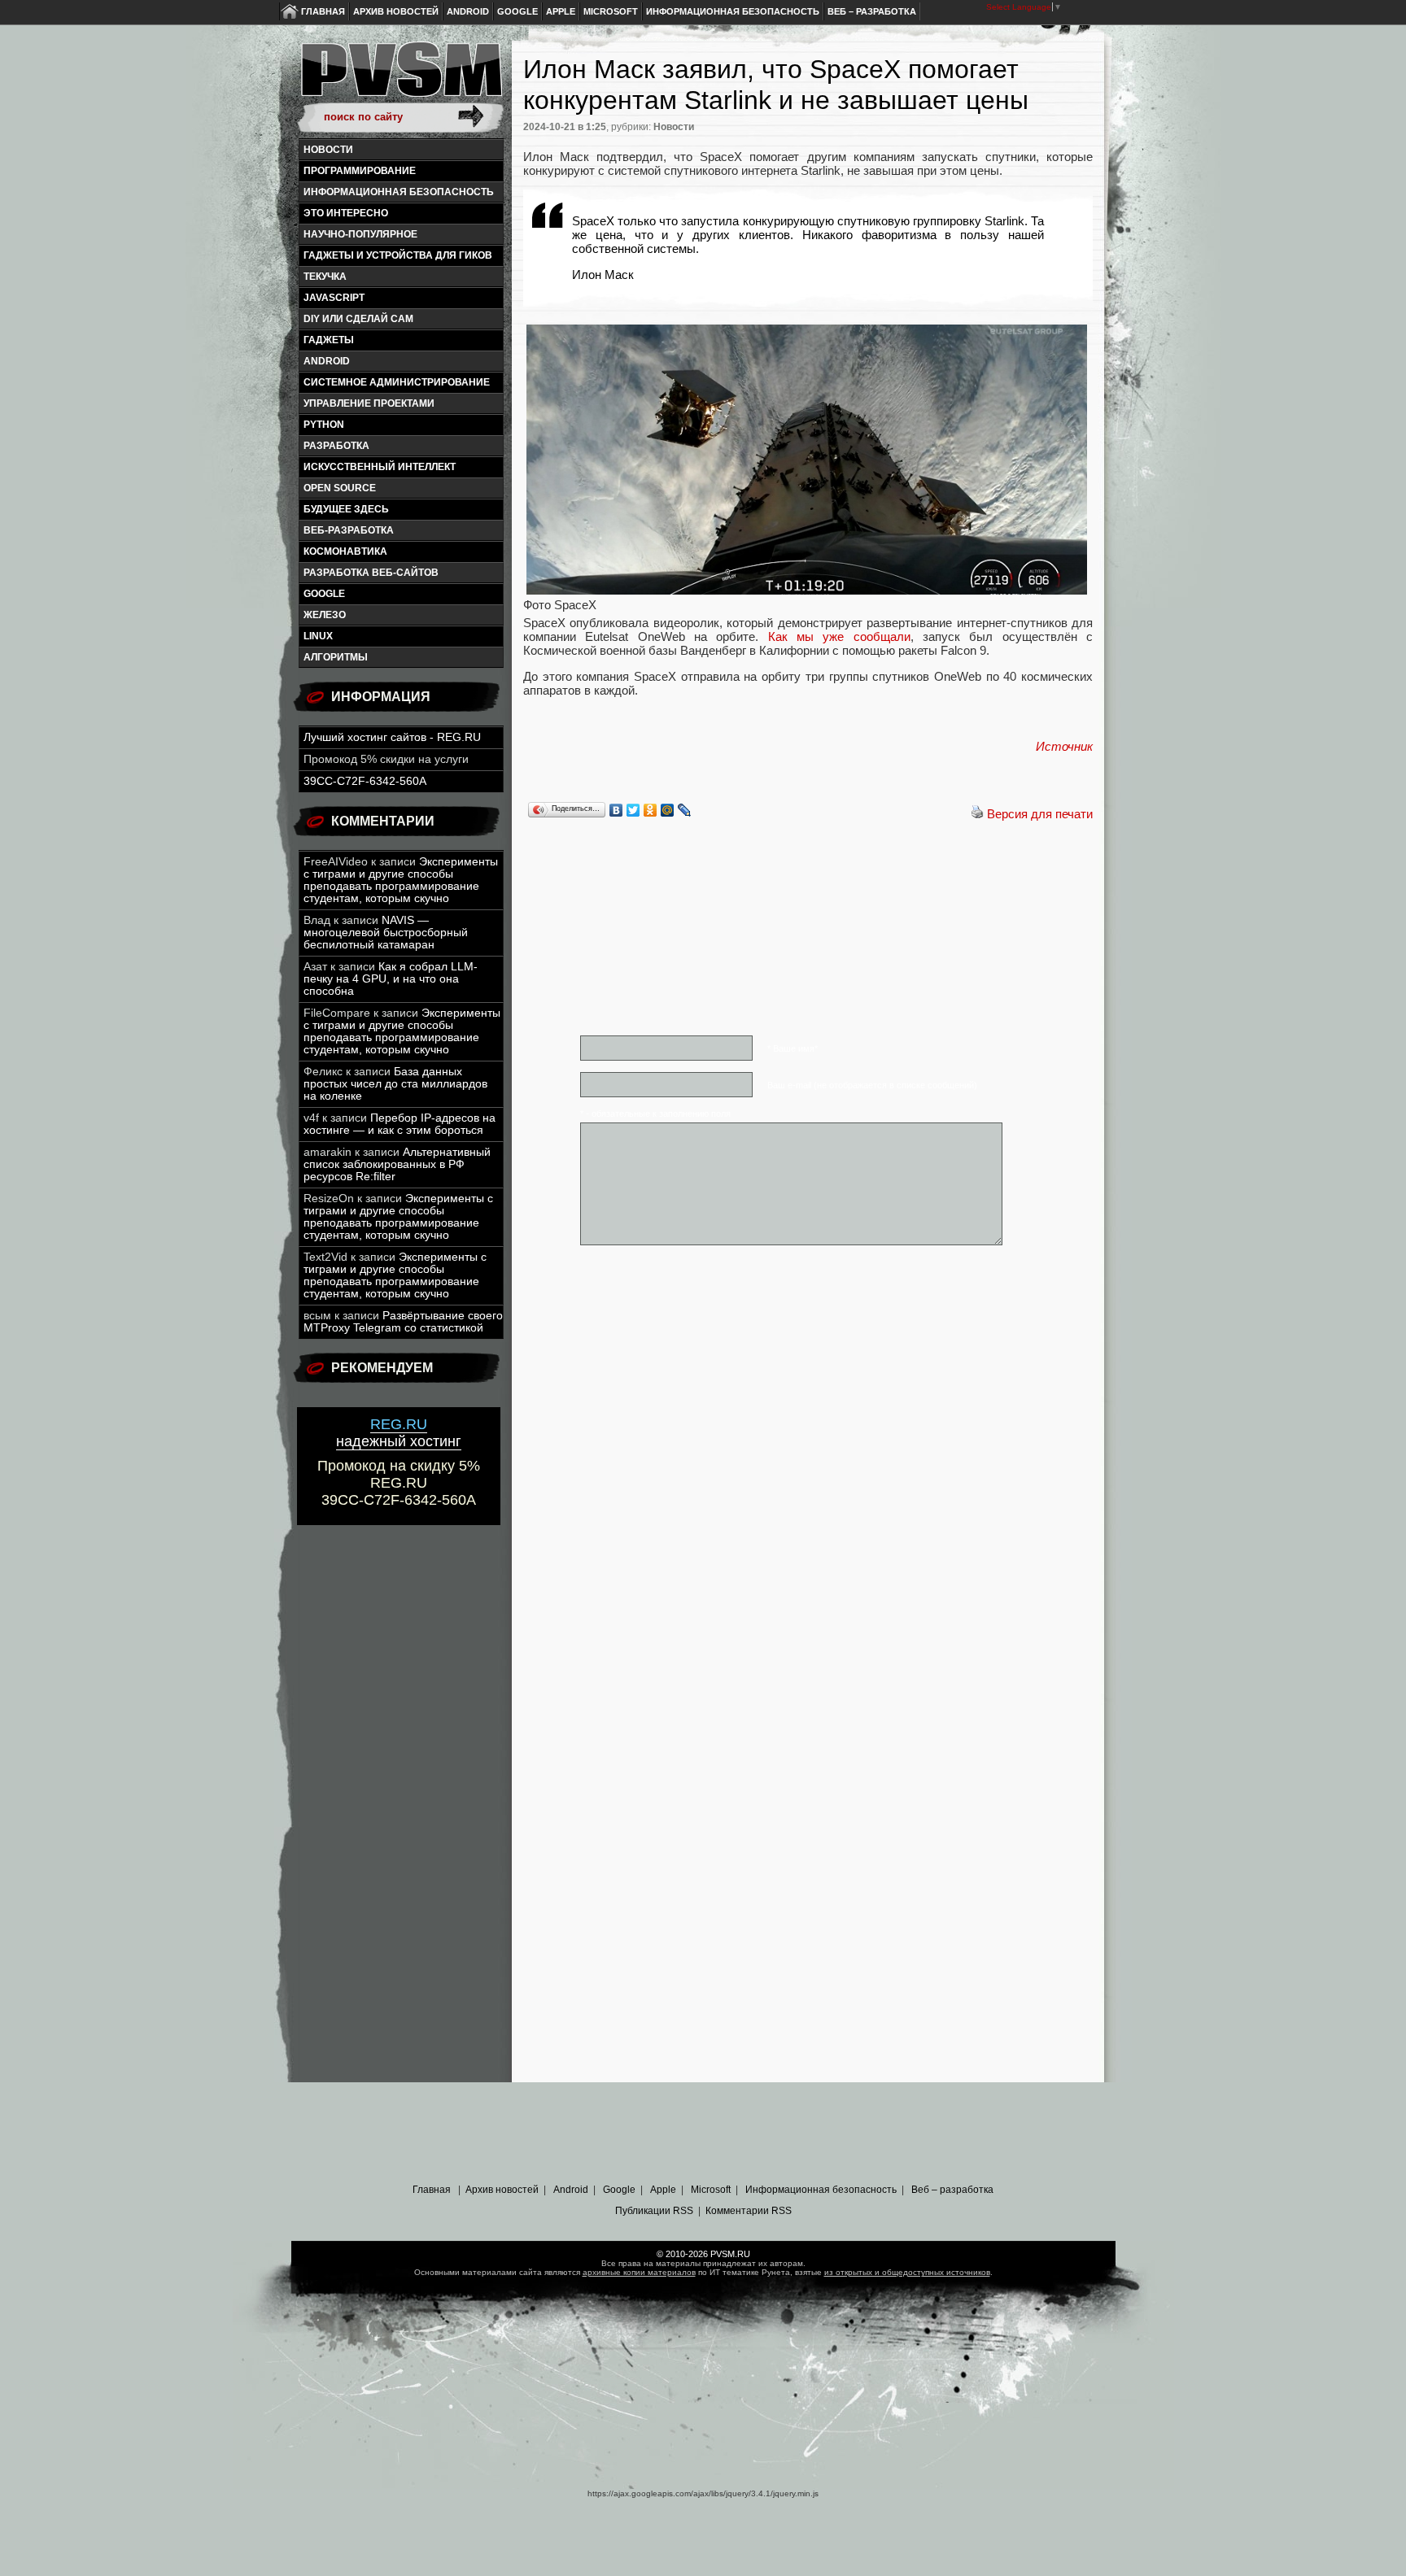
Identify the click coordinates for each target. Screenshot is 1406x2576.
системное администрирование (397, 382)
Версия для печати (1040, 814)
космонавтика (345, 551)
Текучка (325, 277)
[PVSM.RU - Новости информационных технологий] (400, 77)
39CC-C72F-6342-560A (365, 781)
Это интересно (346, 213)
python (324, 425)
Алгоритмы (336, 657)
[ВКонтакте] (616, 810)
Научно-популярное (360, 234)
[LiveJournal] (685, 810)
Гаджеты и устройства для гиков (398, 255)
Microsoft (611, 11)
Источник (1064, 746)
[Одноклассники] (651, 810)
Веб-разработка (349, 530)
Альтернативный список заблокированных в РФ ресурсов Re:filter (397, 1164)
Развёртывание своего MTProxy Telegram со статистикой (403, 1322)
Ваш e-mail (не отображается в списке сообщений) (872, 1085)
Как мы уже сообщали (839, 636)
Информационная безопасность (733, 11)
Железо (325, 615)
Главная (323, 11)
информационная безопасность (399, 192)
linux (318, 636)
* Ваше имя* (793, 1048)
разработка (336, 446)
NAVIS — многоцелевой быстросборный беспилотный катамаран (386, 933)
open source (340, 488)
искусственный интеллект (380, 467)
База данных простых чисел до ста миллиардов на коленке (395, 1084)
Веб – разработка (872, 11)
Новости (328, 150)
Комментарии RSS (749, 2211)
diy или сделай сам (358, 319)
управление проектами (369, 403)
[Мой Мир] (668, 810)
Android (468, 11)
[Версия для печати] (977, 814)
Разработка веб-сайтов (371, 573)
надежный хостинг (399, 1433)
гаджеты (329, 340)
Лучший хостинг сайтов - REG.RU (392, 737)
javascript (334, 298)
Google (517, 11)
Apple (561, 11)
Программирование (360, 171)
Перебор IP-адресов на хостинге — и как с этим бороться (400, 1124)
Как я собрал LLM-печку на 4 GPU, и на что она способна (391, 979)
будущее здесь (346, 509)
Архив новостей (396, 11)
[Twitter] (633, 810)
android (327, 361)
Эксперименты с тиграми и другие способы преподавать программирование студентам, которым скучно (401, 880)
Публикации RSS (654, 2211)
